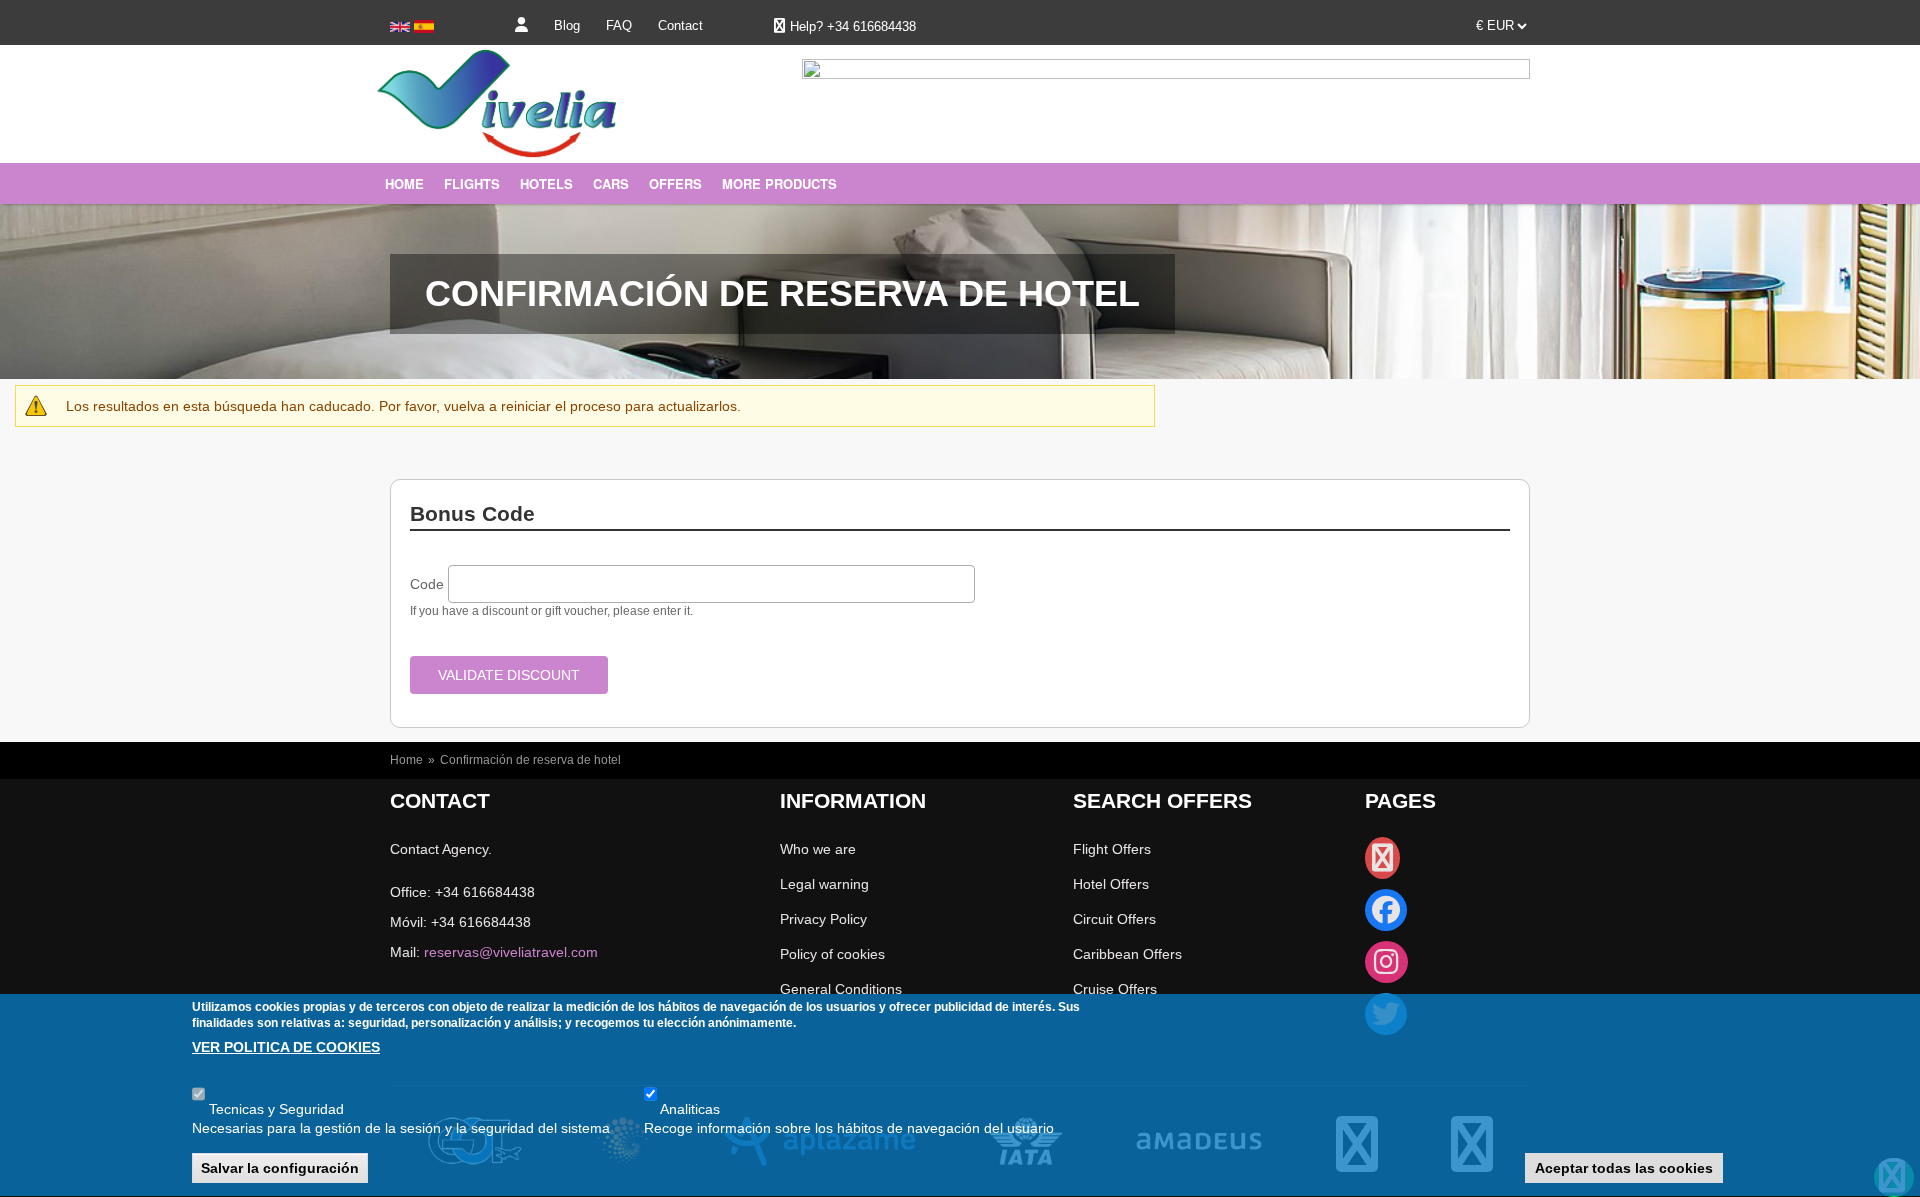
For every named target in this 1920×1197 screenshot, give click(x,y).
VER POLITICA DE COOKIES (286, 1048)
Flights (472, 183)
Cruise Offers (1115, 989)
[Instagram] (1386, 967)
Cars (611, 183)
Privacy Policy (823, 919)
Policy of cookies (832, 954)
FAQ (619, 25)
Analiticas (690, 1109)
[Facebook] (1386, 915)
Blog (567, 25)
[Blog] (1382, 863)
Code (427, 584)
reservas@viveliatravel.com (511, 952)
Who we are (818, 849)
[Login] (521, 25)
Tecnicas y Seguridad (276, 1109)
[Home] (485, 127)
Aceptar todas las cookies (1624, 1168)
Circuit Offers (1114, 919)
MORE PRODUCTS (779, 183)
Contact (680, 25)
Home (404, 183)
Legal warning (824, 884)
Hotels (546, 183)
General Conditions (841, 989)
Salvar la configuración (280, 1168)
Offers (675, 183)
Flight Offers (1112, 849)
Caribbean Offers (1127, 954)
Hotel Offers (1111, 884)
